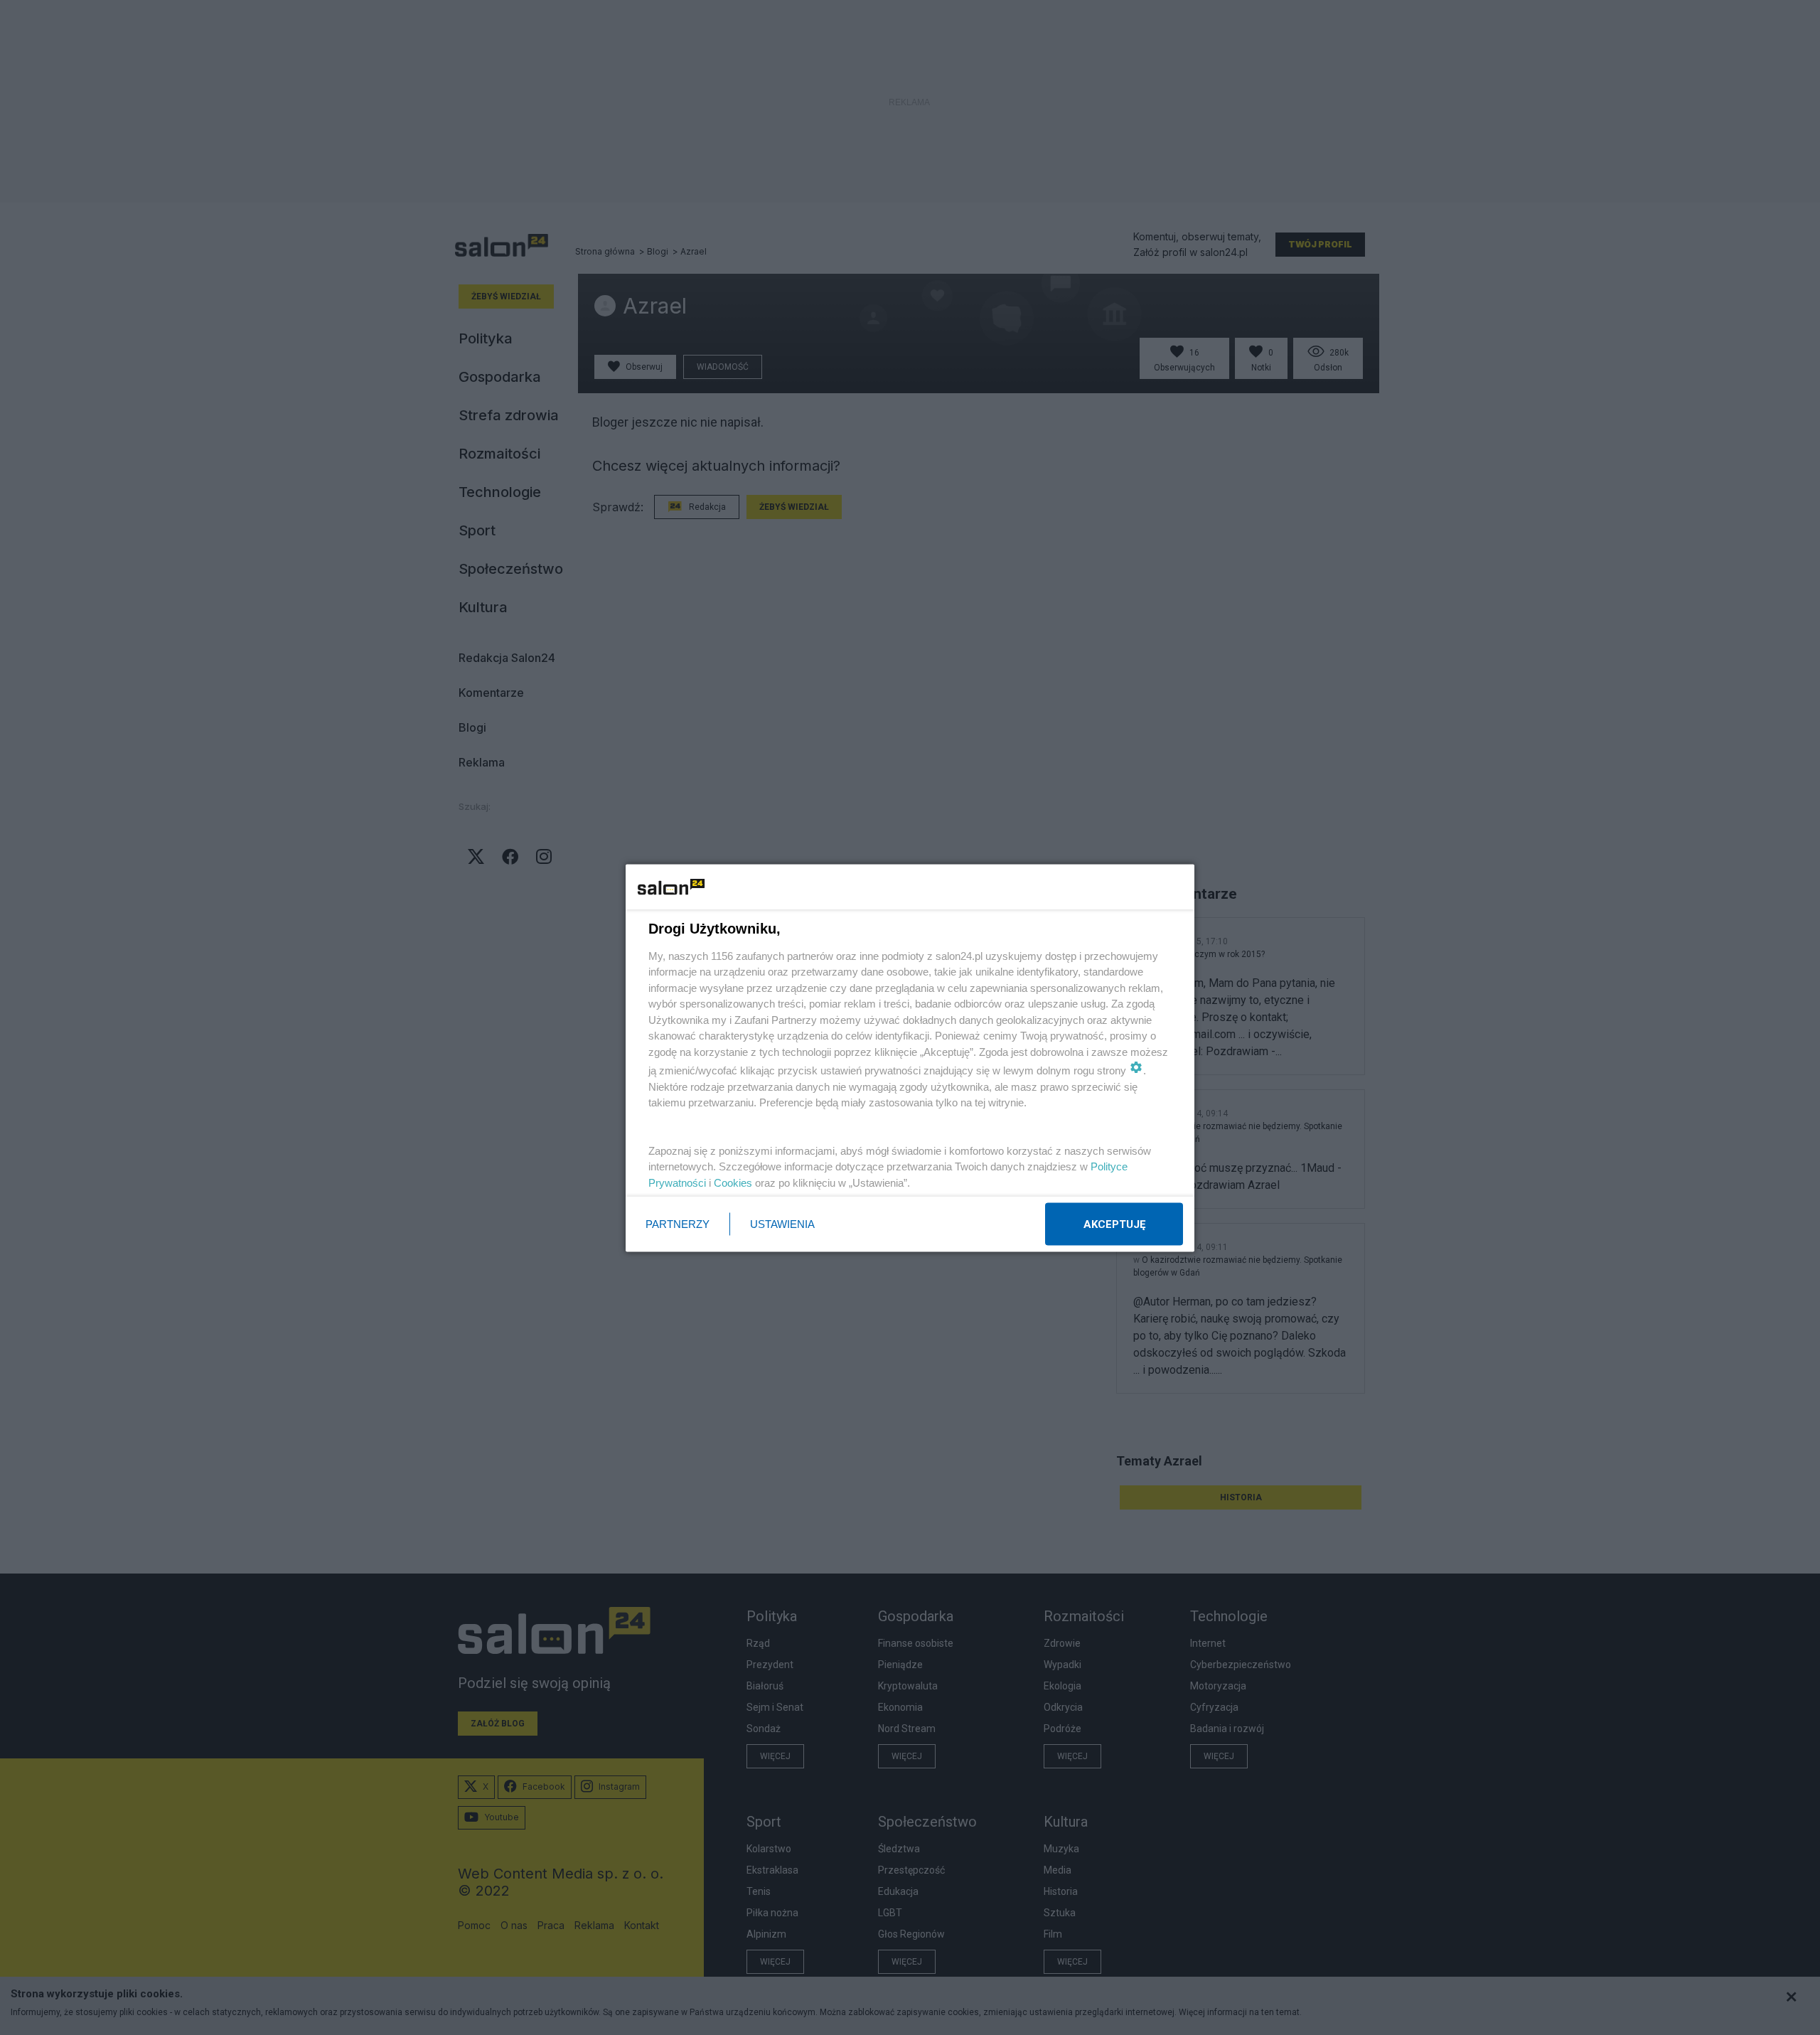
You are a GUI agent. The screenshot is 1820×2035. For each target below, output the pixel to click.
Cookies (733, 1182)
